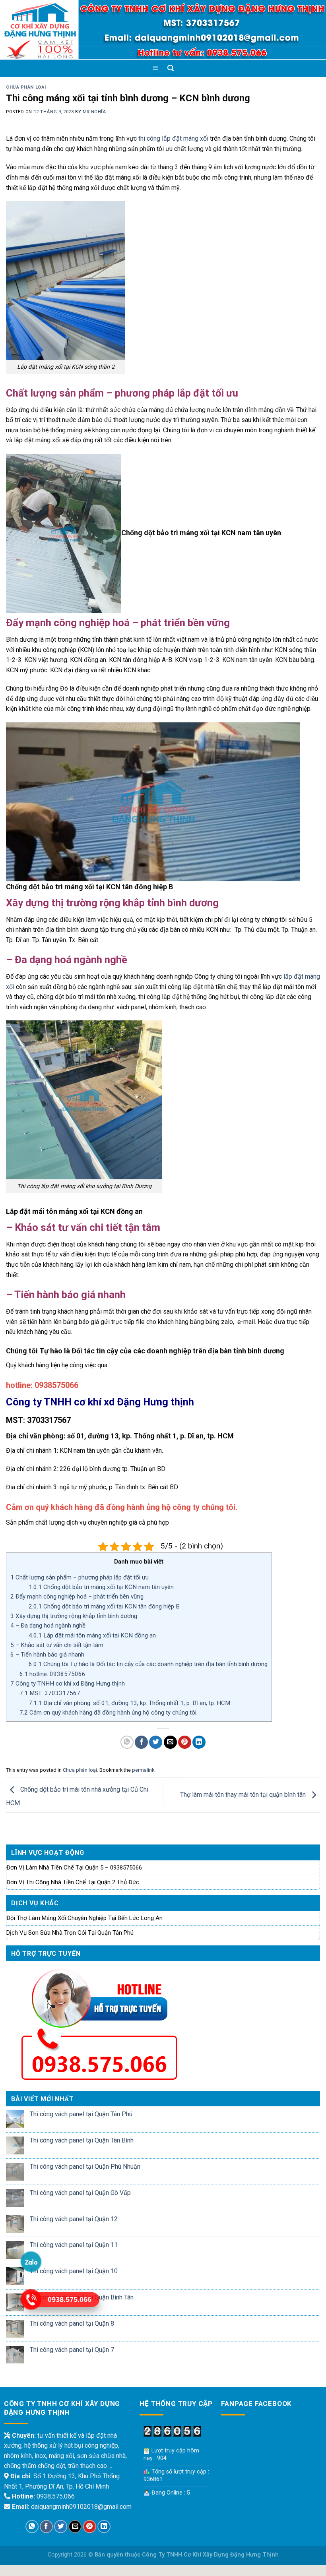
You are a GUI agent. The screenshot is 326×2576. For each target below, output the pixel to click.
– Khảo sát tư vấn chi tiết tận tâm (57, 1645)
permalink (143, 1770)
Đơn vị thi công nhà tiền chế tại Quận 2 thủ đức (73, 1882)
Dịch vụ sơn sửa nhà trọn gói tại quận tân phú (70, 1933)
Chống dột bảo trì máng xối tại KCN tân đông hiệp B (104, 1606)
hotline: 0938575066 (52, 1674)
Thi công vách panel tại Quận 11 (74, 2245)
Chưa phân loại (26, 87)
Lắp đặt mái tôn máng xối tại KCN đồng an (92, 1635)
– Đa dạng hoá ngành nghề (48, 1626)
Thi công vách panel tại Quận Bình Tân (82, 2297)
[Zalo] (31, 2262)
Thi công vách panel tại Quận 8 (72, 2323)
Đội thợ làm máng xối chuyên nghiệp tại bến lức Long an (84, 1918)
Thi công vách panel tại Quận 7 (72, 2350)
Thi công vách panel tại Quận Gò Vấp (80, 2193)
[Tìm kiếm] (171, 69)
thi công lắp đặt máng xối (173, 138)
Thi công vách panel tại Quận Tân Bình (82, 2140)
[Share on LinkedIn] (199, 1742)
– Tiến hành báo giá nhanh (48, 1655)
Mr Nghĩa (94, 112)
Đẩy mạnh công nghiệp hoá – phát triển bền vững (77, 1597)
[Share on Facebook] (141, 1742)
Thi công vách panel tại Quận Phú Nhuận (85, 2167)
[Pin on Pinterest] (185, 1742)
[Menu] (155, 69)
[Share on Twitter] (156, 1742)
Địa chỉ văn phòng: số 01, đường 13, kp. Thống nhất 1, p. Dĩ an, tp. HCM (129, 1703)
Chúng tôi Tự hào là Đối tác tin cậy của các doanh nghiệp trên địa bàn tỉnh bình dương (148, 1664)
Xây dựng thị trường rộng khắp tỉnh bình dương (74, 1616)
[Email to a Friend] (170, 1742)
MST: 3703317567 (50, 1693)
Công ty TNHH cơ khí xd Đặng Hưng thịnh (68, 1684)
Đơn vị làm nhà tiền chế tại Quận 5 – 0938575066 (74, 1868)
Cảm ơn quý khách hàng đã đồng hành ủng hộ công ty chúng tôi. (109, 1713)
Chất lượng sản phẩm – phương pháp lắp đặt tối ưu (80, 1577)
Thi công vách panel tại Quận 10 (74, 2271)
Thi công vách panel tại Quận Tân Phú (81, 2114)
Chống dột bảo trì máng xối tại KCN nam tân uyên (101, 1587)
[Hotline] (31, 2299)
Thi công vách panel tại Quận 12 (74, 2219)
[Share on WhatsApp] (127, 1742)
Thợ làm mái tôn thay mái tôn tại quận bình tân (244, 1795)
